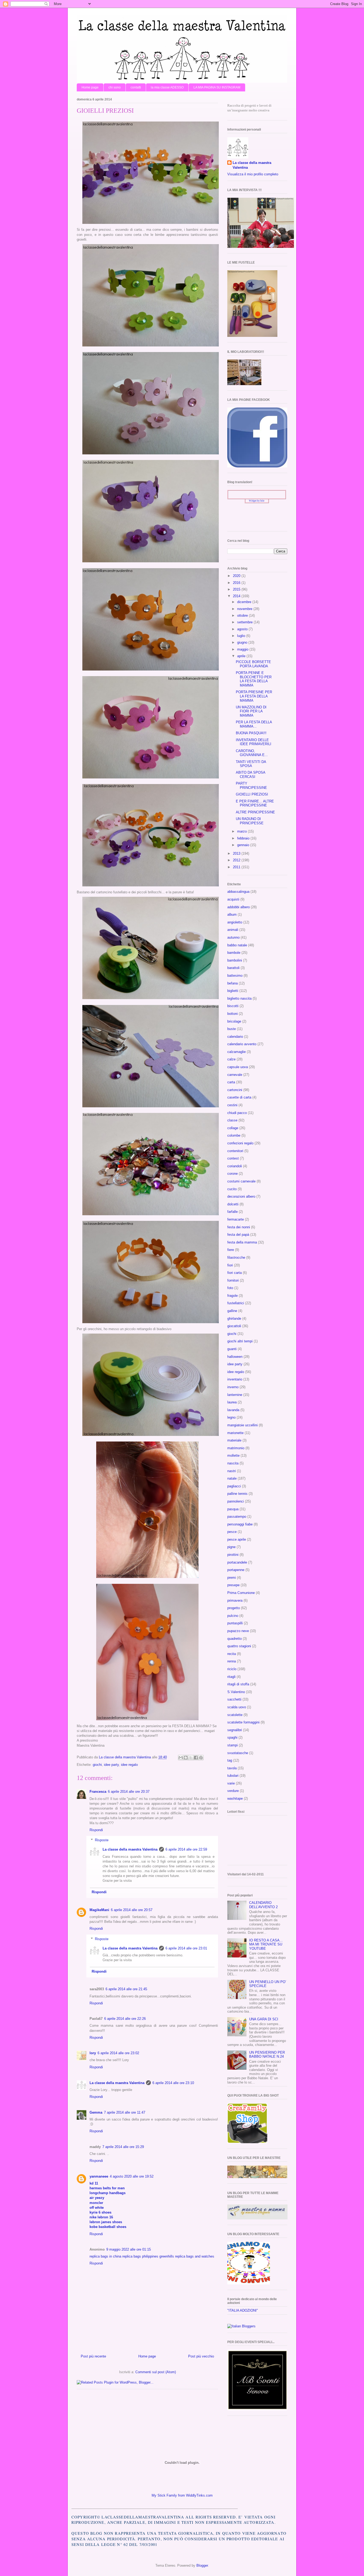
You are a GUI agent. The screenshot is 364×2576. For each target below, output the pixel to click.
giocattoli (234, 1326)
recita (232, 1654)
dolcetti (233, 1204)
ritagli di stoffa (238, 1684)
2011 (237, 867)
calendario (235, 1037)
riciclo (232, 1669)
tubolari (233, 1776)
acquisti (233, 899)
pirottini (233, 1555)
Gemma (96, 2112)
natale (232, 1478)
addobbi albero (238, 907)
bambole (234, 953)
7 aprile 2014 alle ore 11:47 (125, 2112)
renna (232, 1661)
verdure (233, 1791)
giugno (243, 642)
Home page (90, 87)
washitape (235, 1798)
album (232, 914)
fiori (230, 1265)
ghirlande (234, 1319)
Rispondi (96, 1830)
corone (232, 1174)
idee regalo (129, 1765)
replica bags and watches (195, 2256)
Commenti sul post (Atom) (156, 2372)
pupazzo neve (238, 1631)
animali (233, 930)
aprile (242, 656)
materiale (234, 1440)
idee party (111, 1765)
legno (231, 1417)
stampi (232, 1745)
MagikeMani (99, 1910)
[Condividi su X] (191, 1758)
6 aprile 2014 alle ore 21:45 (126, 1989)
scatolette (235, 1715)
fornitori (233, 1280)
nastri (232, 1471)
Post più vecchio (201, 2356)
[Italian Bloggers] (241, 2326)
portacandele (237, 1562)
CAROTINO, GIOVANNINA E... (252, 753)
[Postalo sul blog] (186, 1758)
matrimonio (236, 1448)
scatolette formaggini (243, 1722)
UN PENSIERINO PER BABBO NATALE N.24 (267, 2055)
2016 (237, 583)
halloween (235, 1357)
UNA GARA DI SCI (264, 2019)
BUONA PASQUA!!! (251, 733)
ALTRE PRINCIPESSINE (255, 812)
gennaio (244, 845)
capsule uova (238, 1067)
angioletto (235, 922)
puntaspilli (235, 1623)
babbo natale (237, 945)
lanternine (235, 1395)
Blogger (202, 2565)
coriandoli (235, 1166)
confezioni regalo (240, 1143)
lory (93, 2053)
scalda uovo (237, 1707)
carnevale (235, 1075)
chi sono (115, 87)
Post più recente (93, 2356)
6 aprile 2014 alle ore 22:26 (125, 2019)
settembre (245, 622)
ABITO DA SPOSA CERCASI (250, 775)
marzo (242, 831)
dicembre (245, 602)
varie (231, 1783)
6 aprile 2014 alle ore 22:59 (186, 1849)
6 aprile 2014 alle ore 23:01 (186, 1948)
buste (232, 1029)
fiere (231, 1250)
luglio (242, 636)
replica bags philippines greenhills (148, 2256)
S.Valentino (236, 1692)
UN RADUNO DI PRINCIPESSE (250, 821)
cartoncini (235, 1090)
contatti (136, 87)
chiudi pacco (237, 1113)
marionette (235, 1433)
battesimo (235, 976)
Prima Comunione (241, 1593)
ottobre (243, 615)
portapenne (236, 1570)
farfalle (232, 1212)
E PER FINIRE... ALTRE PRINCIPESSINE (255, 803)
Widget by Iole (257, 501)
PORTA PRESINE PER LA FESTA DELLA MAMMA (254, 696)
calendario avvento (242, 1044)
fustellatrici (236, 1303)
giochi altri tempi (240, 1341)
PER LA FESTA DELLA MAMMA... (254, 724)
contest (233, 1158)
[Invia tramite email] (181, 1758)
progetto (234, 1608)
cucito (232, 1189)
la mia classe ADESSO (167, 87)
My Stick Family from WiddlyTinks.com (182, 2495)
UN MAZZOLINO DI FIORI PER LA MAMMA (251, 711)
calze (231, 1059)
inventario (235, 1379)
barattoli (233, 968)
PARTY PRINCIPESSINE (251, 786)
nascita (233, 1463)
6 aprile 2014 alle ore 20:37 (129, 1792)
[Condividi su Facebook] (196, 1758)
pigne (231, 1547)
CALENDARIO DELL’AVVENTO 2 (263, 1905)
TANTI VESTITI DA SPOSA (251, 764)
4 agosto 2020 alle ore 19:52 (132, 2176)
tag (230, 1760)
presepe (233, 1585)
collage (233, 1128)
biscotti (233, 1006)
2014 (237, 596)
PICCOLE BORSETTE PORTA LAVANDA (253, 664)
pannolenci (236, 1501)
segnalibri (235, 1730)
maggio (243, 649)
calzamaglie (236, 1052)
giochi (97, 1765)
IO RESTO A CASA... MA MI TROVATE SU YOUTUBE (266, 1944)
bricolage (234, 1021)
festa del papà (238, 1235)
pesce (232, 1532)
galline (232, 1311)
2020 (237, 576)
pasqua (233, 1509)
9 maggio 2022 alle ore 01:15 (129, 2249)
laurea (232, 1402)
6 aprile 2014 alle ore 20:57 (132, 1910)
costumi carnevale (241, 1181)
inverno (233, 1387)
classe (232, 1120)
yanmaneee (99, 2176)
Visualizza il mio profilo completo (253, 174)
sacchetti (234, 1699)
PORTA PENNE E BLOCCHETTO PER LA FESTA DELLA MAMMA (254, 679)
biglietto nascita (239, 998)
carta (231, 1082)
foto (230, 1288)
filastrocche (236, 1257)
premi (232, 1578)
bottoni (232, 1014)
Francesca (98, 1792)
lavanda (233, 1410)
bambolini (235, 960)
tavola (232, 1768)
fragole (232, 1296)
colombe (234, 1135)
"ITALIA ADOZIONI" (243, 2310)
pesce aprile (237, 1539)
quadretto (234, 1639)
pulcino (233, 1616)
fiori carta (234, 1273)
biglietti (233, 991)
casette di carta (239, 1097)
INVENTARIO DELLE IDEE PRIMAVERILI (254, 742)
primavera (235, 1600)
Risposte (102, 1840)
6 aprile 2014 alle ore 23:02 (118, 2053)
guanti (232, 1349)
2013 (237, 853)
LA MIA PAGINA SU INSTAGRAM (217, 87)
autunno (233, 937)
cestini (232, 1105)
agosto (243, 629)
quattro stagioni (239, 1646)
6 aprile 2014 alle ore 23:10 (173, 2083)
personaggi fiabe (240, 1524)
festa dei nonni (239, 1227)
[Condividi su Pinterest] (201, 1758)
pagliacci (234, 1486)
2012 (237, 860)
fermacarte (236, 1219)
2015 (237, 589)
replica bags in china (105, 2256)
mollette (233, 1455)
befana (232, 983)
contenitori (235, 1151)
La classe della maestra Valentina (130, 1849)
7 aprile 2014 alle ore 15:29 (123, 2147)
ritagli (231, 1677)
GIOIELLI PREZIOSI (252, 794)
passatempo (237, 1517)
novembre (245, 609)
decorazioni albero (241, 1196)
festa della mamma (242, 1242)
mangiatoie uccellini (242, 1425)
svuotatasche (238, 1753)
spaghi (232, 1737)
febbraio (244, 838)
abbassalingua (238, 892)
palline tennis (237, 1494)
